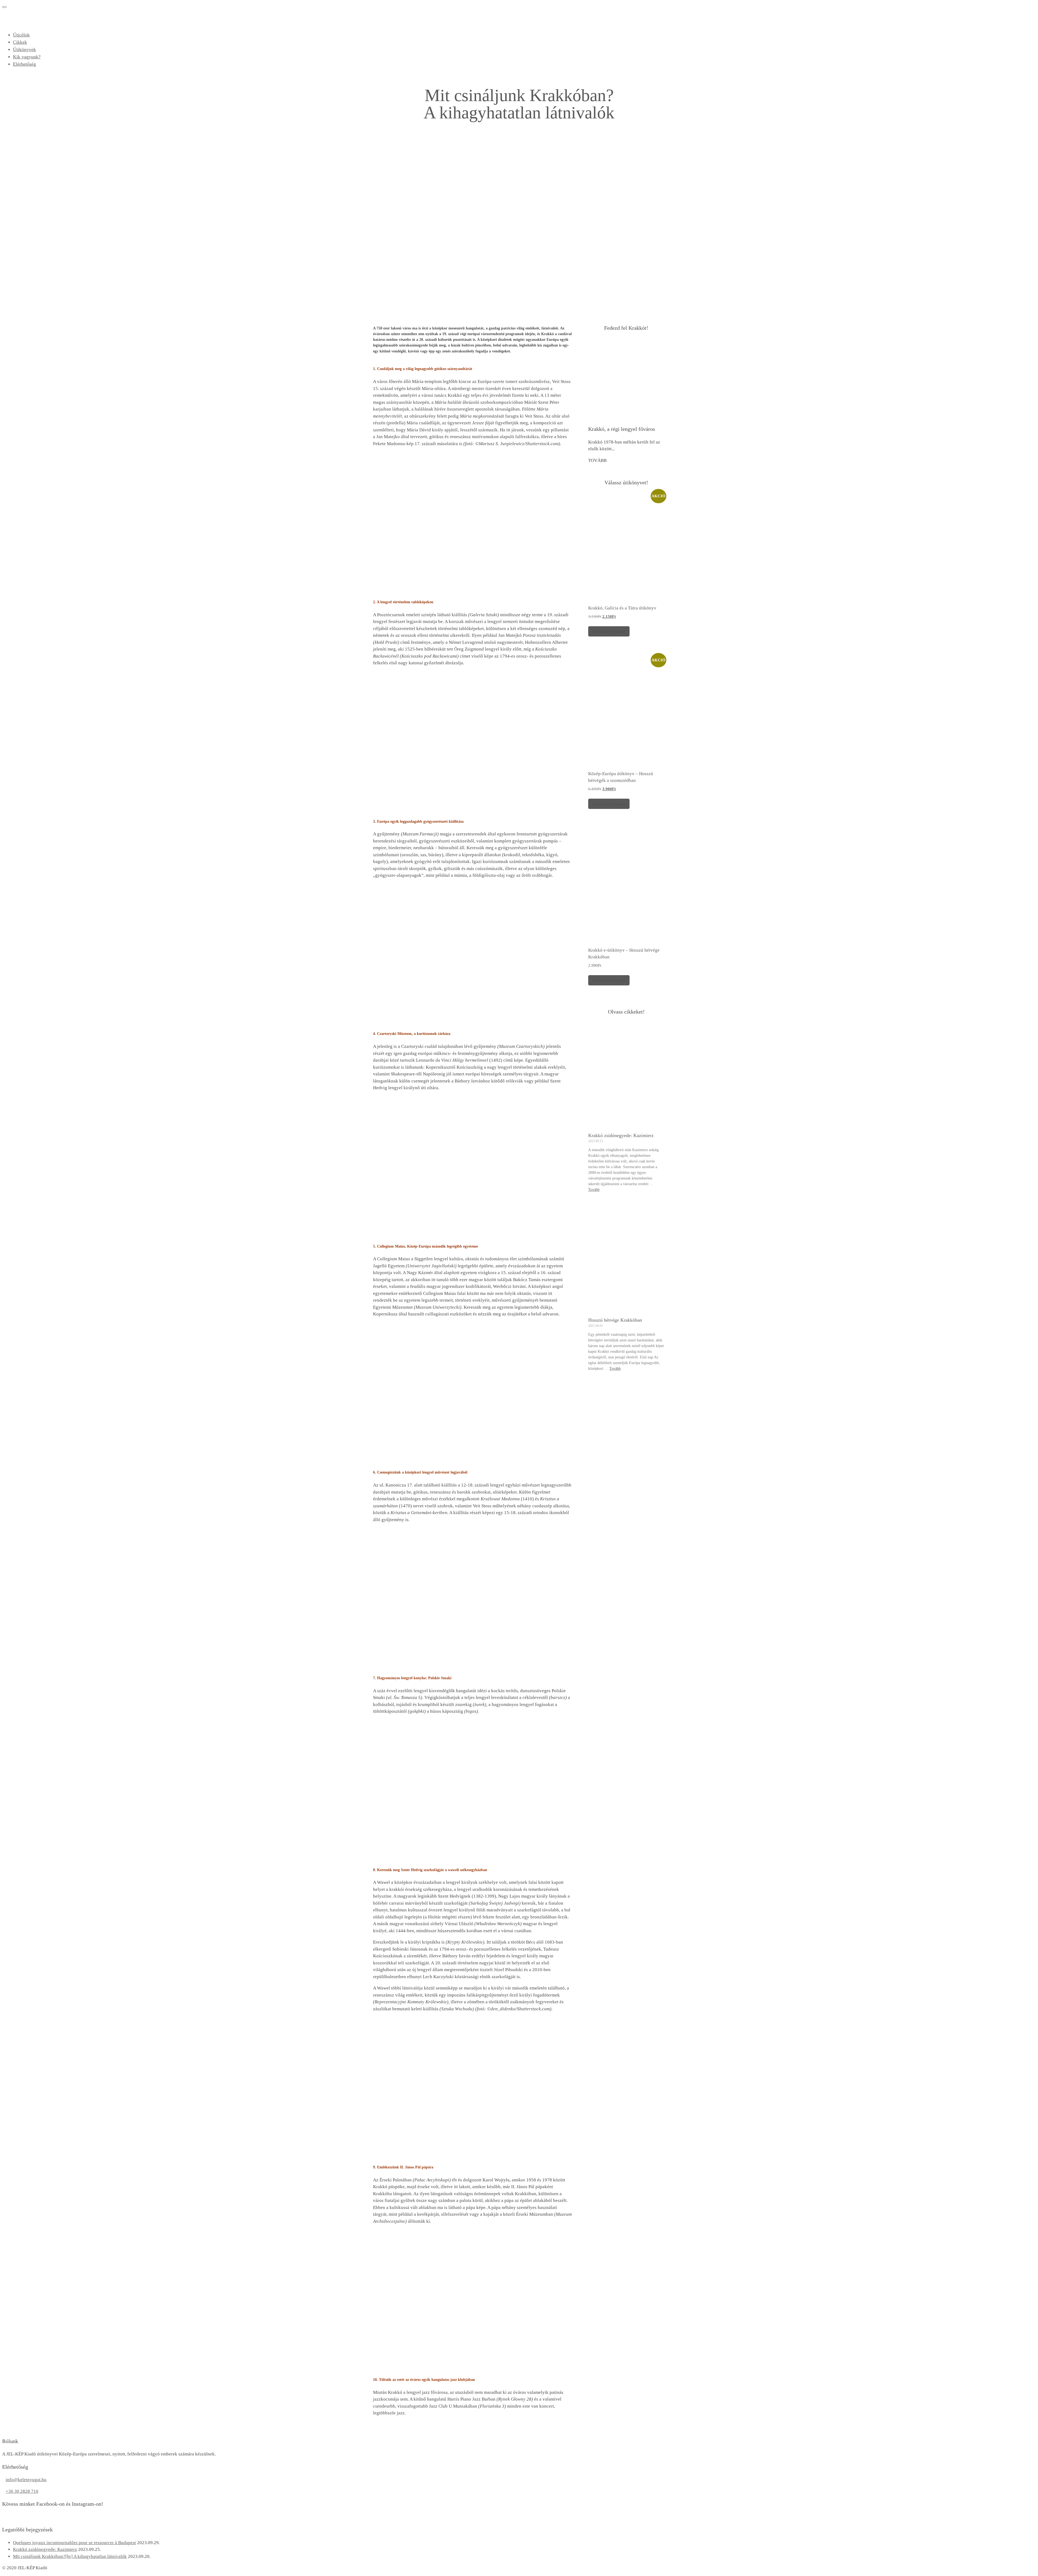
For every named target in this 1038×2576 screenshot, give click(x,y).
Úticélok (21, 35)
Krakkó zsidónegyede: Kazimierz (621, 1135)
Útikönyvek (24, 49)
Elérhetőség (24, 64)
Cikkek (20, 42)
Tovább (594, 1190)
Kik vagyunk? (27, 57)
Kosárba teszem (609, 631)
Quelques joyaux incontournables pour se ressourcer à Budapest (74, 2543)
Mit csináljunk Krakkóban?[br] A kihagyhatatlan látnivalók (70, 2556)
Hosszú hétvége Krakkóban (615, 1320)
